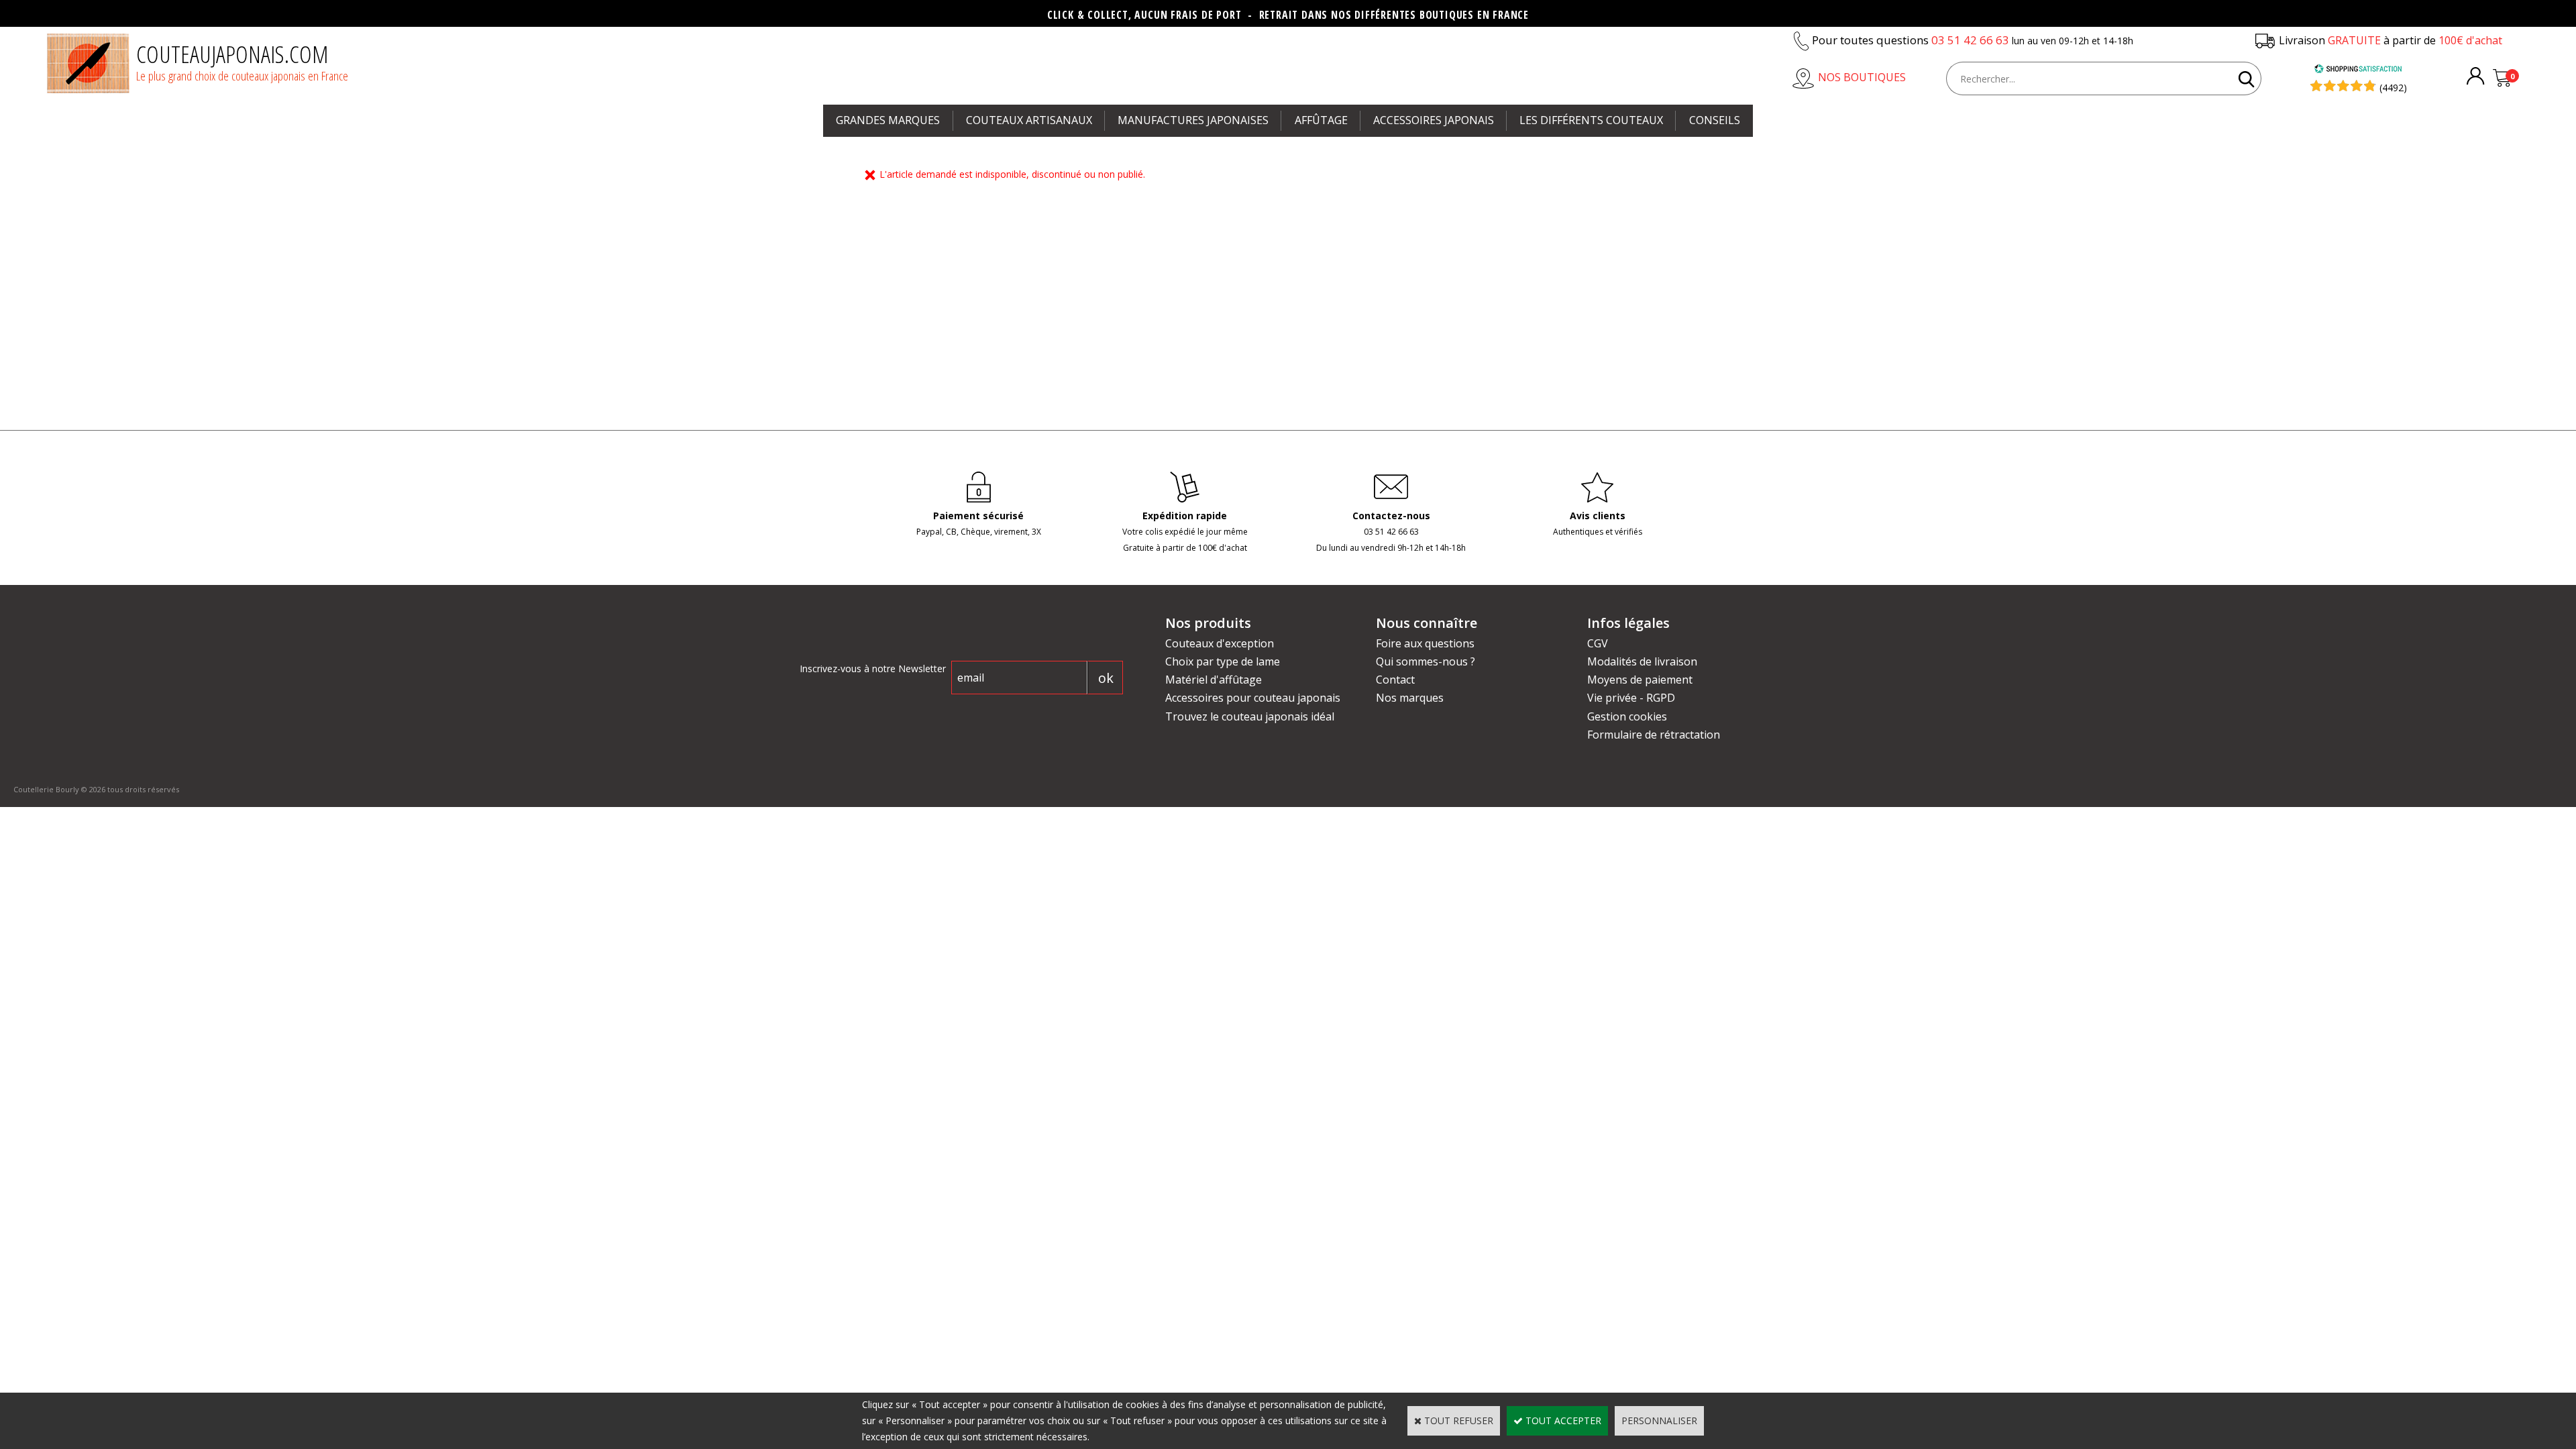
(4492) (2393, 88)
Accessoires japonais (1434, 120)
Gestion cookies (1627, 716)
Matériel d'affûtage (1214, 680)
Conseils (1715, 120)
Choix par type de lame (1223, 661)
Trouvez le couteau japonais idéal (1250, 716)
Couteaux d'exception (1220, 643)
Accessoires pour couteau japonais (1253, 698)
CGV (1598, 643)
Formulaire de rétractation (1654, 735)
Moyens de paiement (1640, 680)
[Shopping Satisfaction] (2358, 70)
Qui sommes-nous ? (1426, 661)
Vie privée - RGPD (1631, 698)
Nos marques (1410, 698)
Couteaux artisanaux (1029, 120)
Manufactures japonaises (1193, 120)
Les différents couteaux (1591, 120)
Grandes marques (888, 120)
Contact (1395, 680)
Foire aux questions (1425, 643)
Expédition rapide (1185, 516)
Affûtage (1321, 120)
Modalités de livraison (1642, 661)
